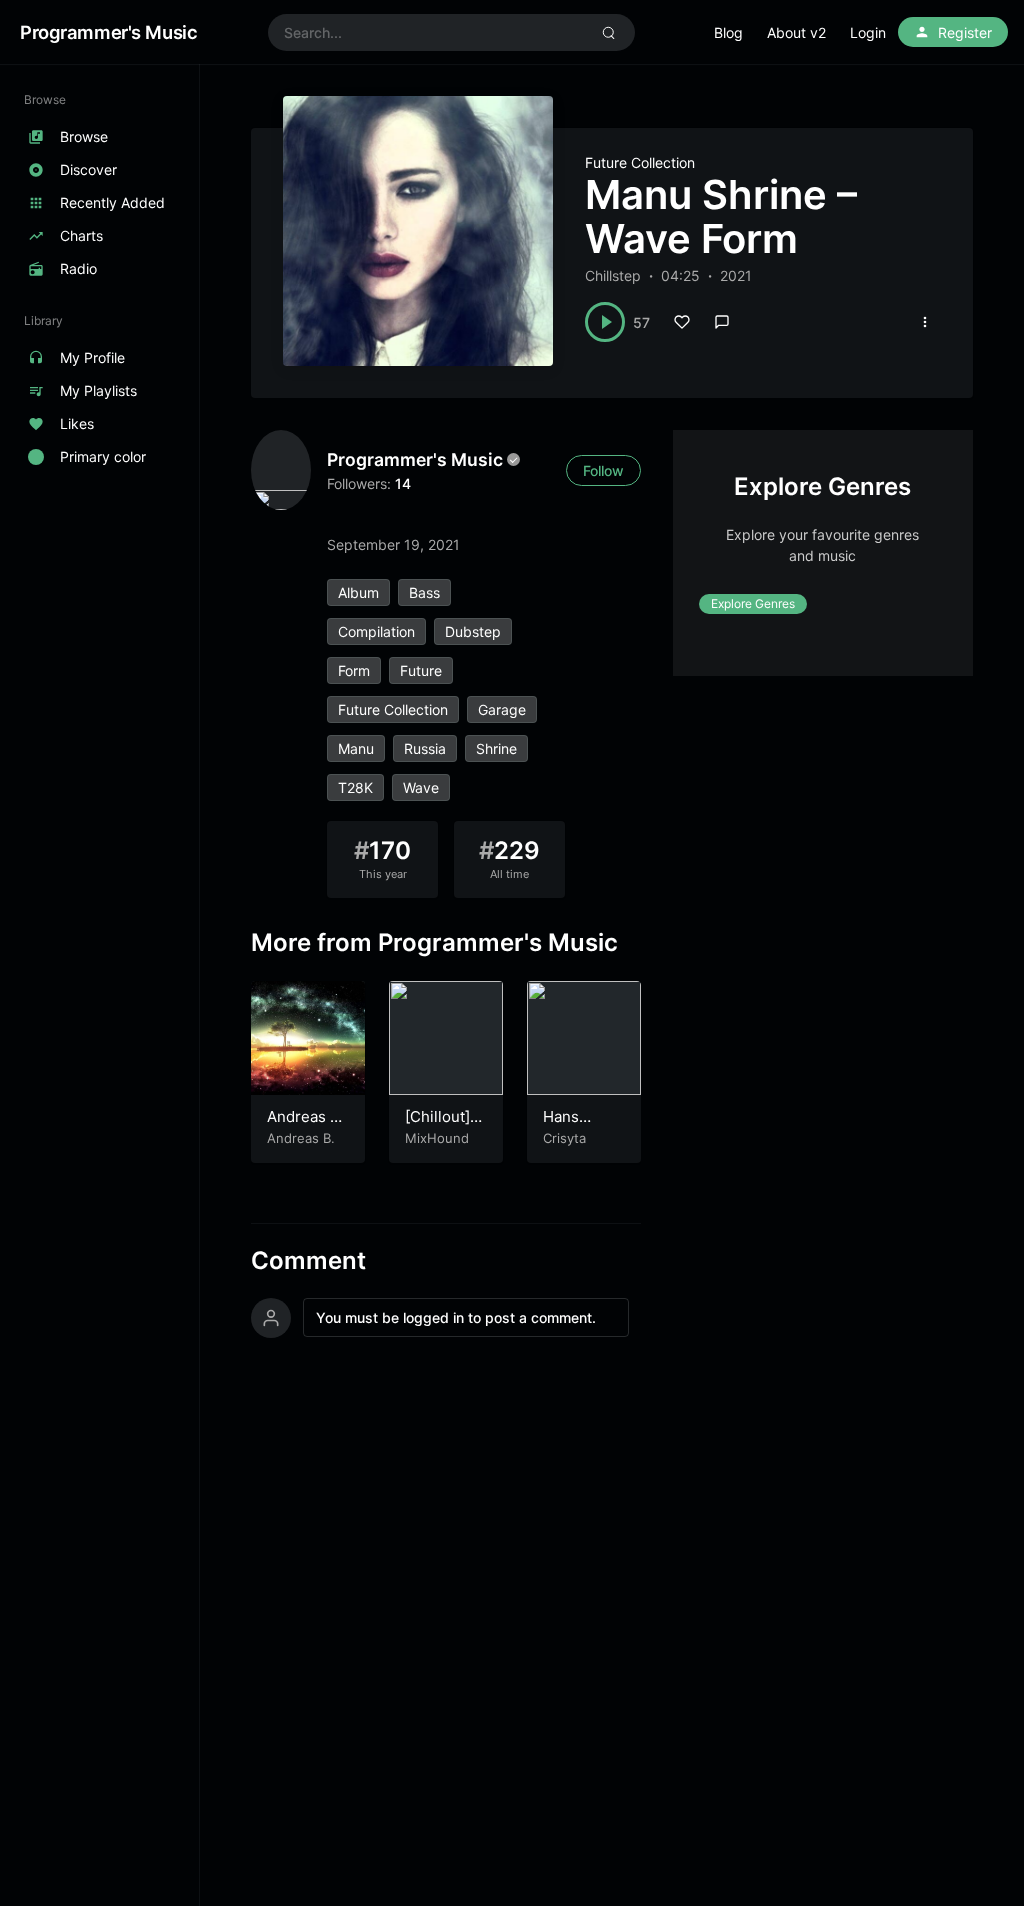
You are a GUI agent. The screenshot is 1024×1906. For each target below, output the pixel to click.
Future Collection (640, 162)
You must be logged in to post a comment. (456, 1317)
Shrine (496, 748)
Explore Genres (753, 603)
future (421, 670)
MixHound (437, 1138)
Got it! (929, 39)
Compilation (376, 631)
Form (354, 670)
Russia (425, 748)
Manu (356, 748)
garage (502, 709)
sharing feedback (493, 48)
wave (421, 787)
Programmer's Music (415, 459)
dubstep (473, 631)
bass (424, 592)
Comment (308, 1261)
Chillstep (613, 275)
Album (358, 592)
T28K (355, 787)
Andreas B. (301, 1138)
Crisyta (564, 1138)
